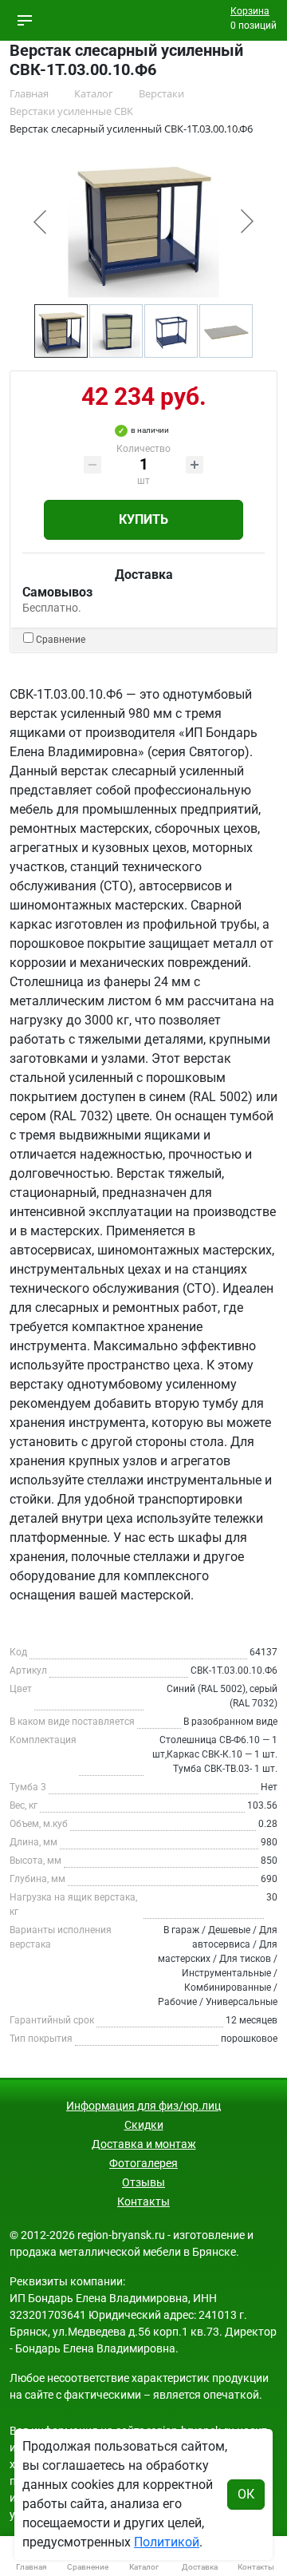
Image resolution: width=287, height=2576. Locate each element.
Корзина (250, 11)
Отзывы (143, 2182)
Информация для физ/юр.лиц (143, 2106)
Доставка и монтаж (144, 2144)
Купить (143, 519)
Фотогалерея (143, 2163)
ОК (246, 2494)
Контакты (143, 2201)
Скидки (144, 2125)
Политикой (167, 2542)
